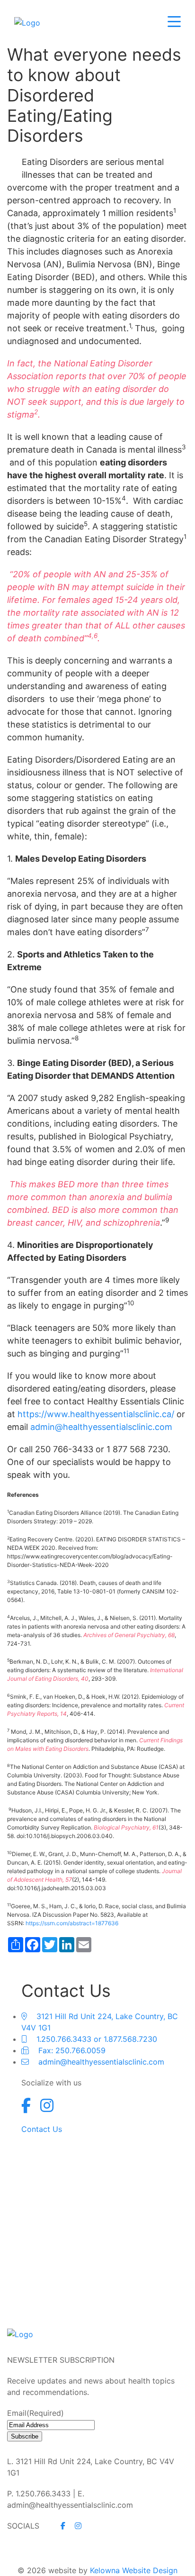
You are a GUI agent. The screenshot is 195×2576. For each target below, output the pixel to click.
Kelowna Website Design (134, 2570)
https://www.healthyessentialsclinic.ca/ (96, 1414)
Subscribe (25, 2436)
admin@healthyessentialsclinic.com (101, 1427)
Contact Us (42, 2129)
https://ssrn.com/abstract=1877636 (72, 1923)
